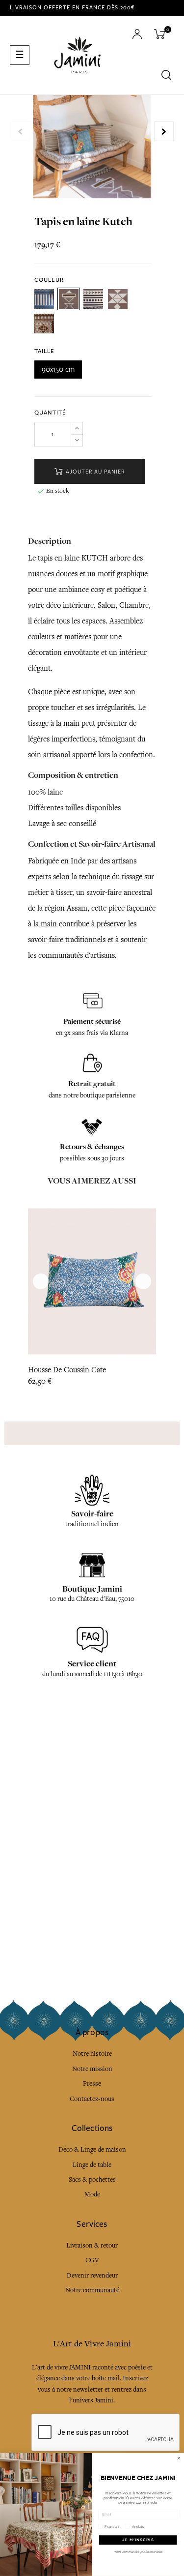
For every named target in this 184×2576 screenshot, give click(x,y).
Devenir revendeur (92, 2275)
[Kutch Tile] (44, 324)
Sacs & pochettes (92, 2179)
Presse (92, 2084)
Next (164, 131)
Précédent (20, 131)
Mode (92, 2194)
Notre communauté (92, 2290)
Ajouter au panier (94, 472)
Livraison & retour (92, 2245)
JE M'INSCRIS (138, 2540)
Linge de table (92, 2165)
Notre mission (92, 2069)
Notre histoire (92, 2054)
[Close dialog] (179, 2458)
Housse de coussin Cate (67, 1370)
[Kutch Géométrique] (69, 299)
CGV (92, 2260)
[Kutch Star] (118, 299)
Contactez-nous (92, 2099)
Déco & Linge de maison (92, 2149)
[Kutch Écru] (93, 299)
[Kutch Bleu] (44, 299)
